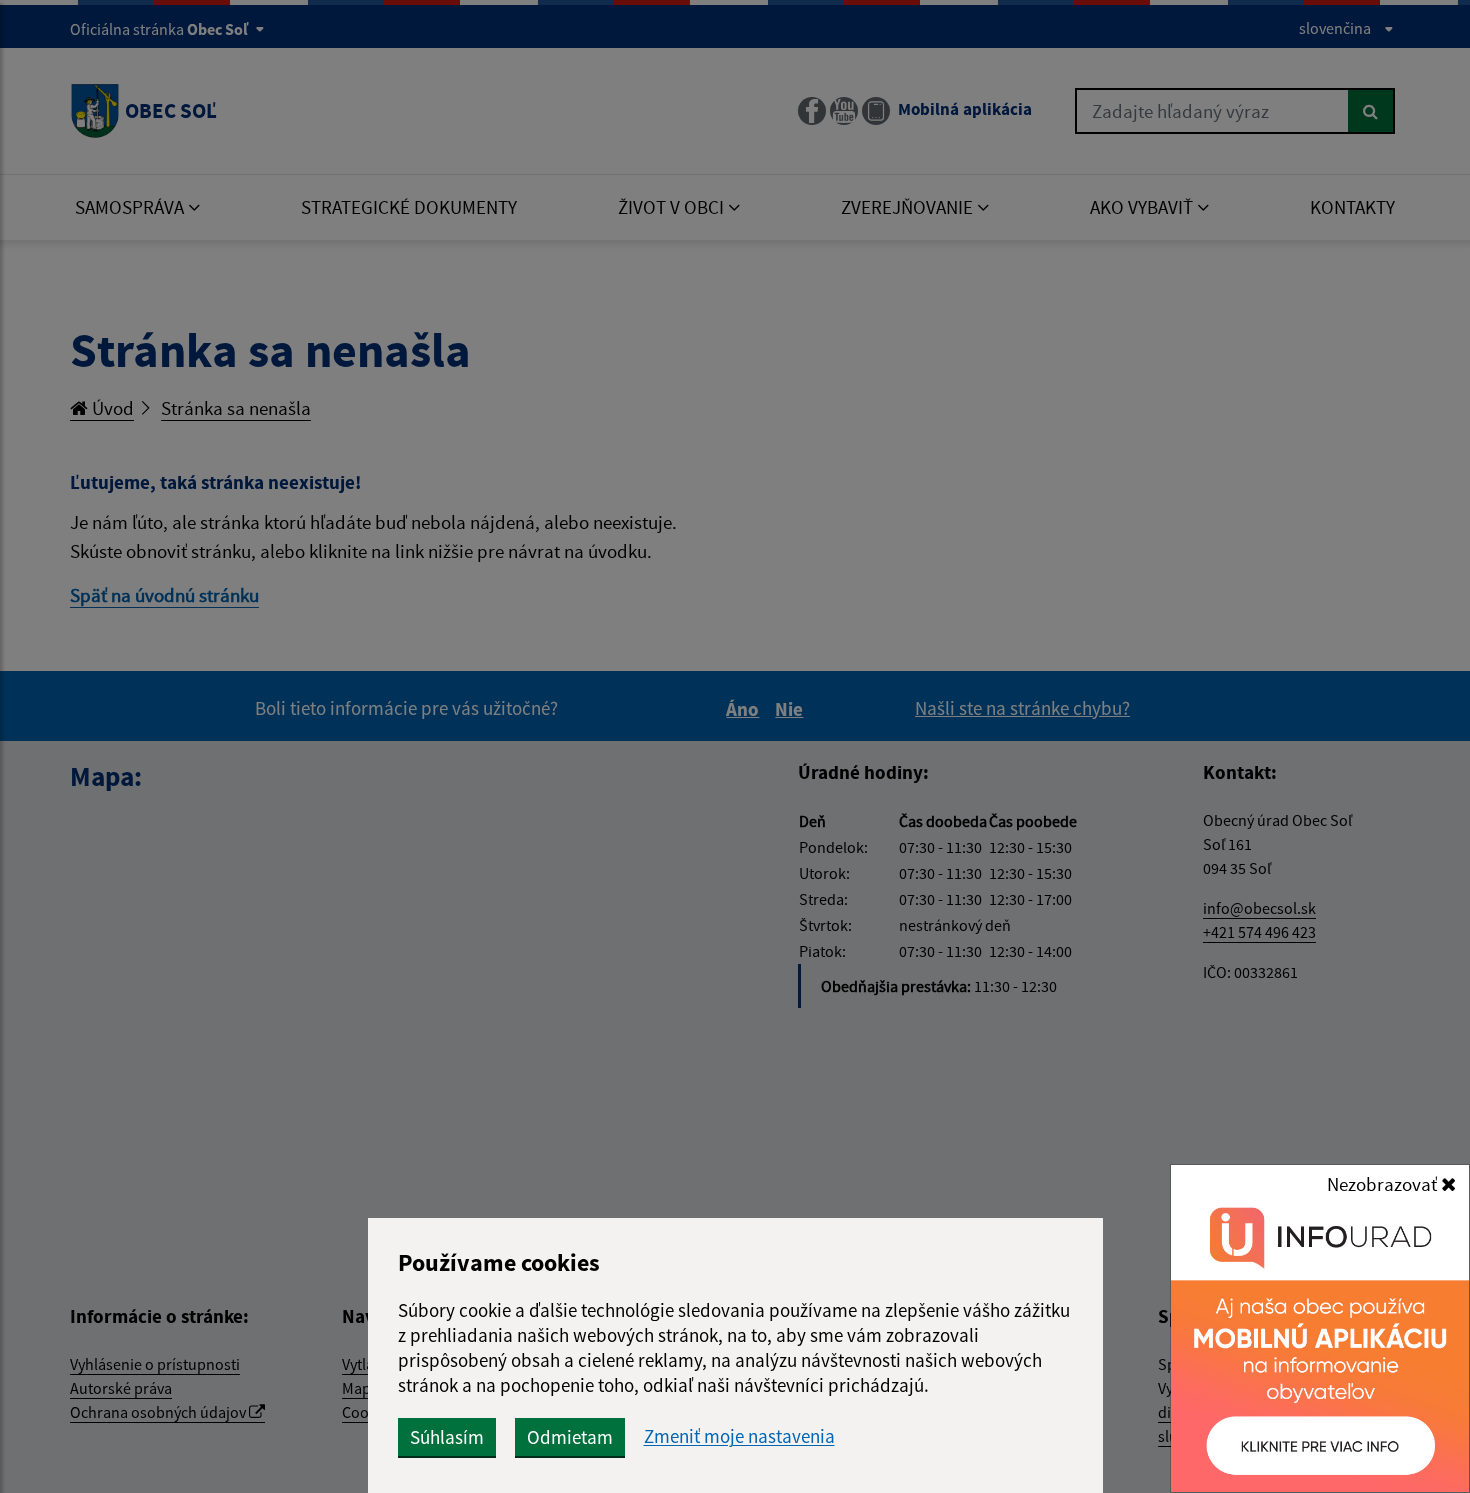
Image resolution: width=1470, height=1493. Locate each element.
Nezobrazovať (1384, 1184)
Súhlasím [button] (447, 1437)
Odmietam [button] (570, 1437)
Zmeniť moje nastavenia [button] (739, 1436)
